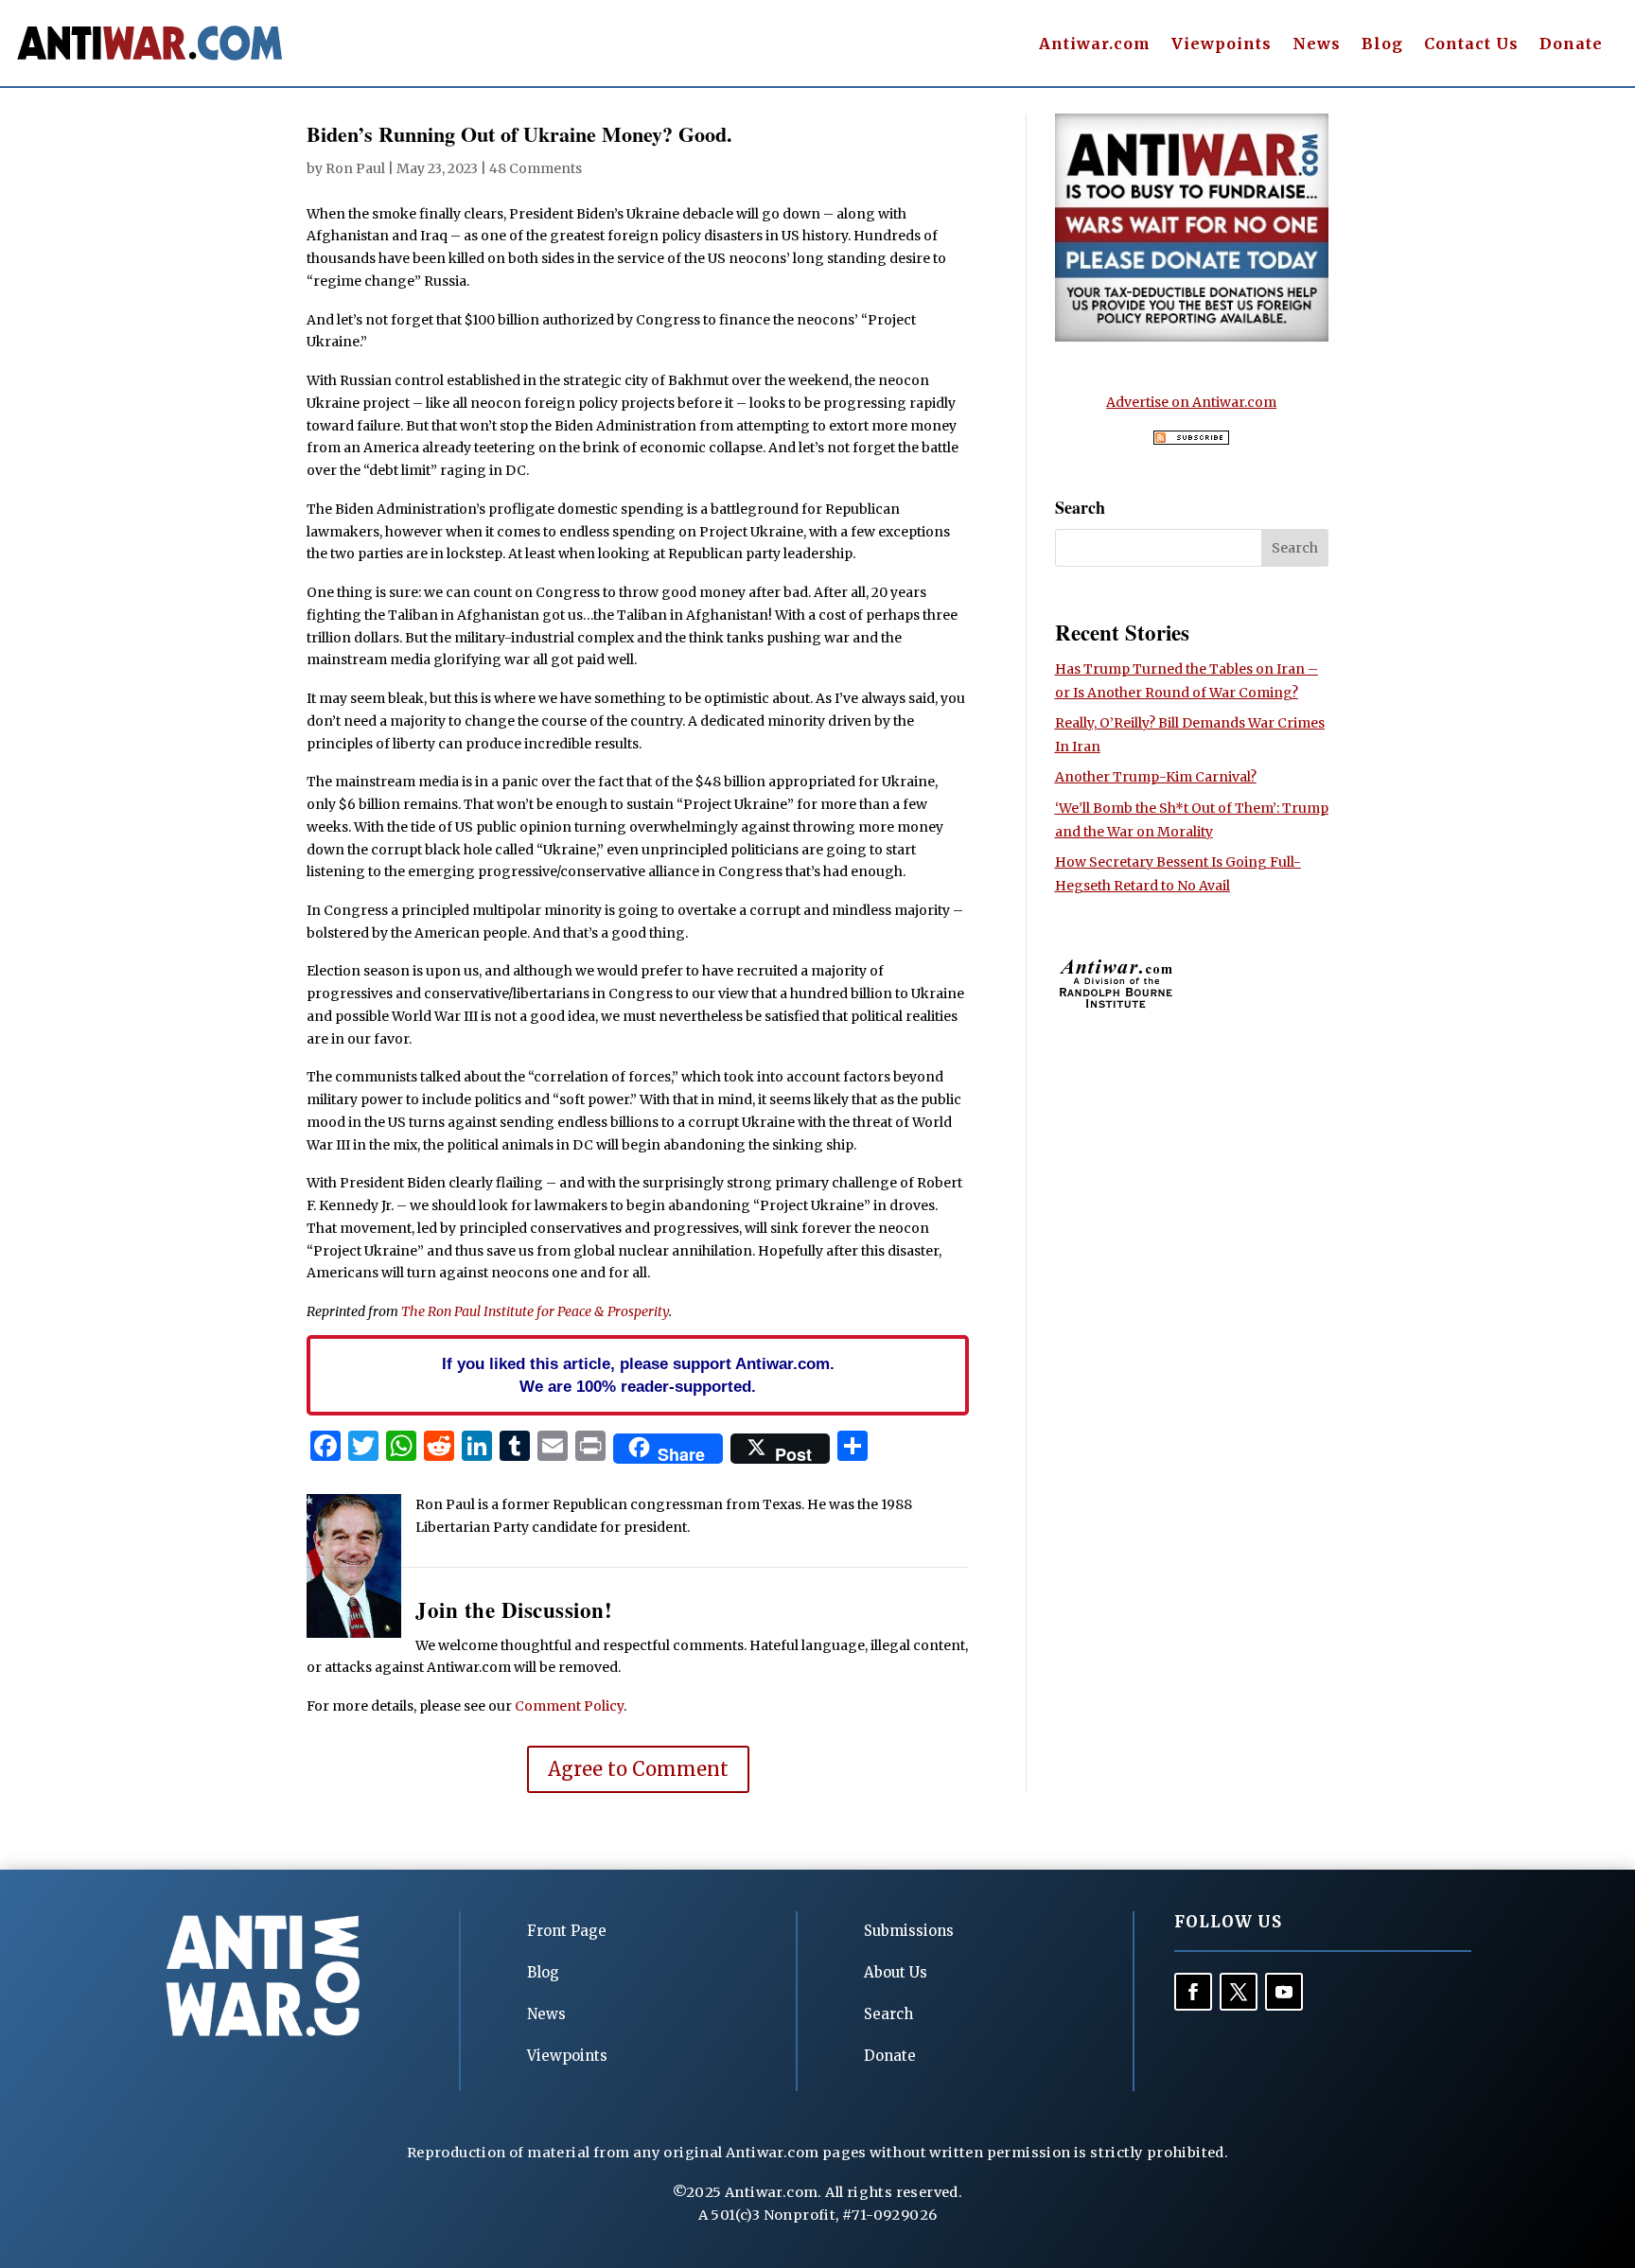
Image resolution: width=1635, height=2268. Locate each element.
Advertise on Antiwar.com (1191, 402)
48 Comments (536, 168)
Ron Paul (355, 168)
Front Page (567, 1931)
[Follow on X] (1239, 1992)
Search (888, 2014)
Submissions (909, 1931)
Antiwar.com (1095, 45)
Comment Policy (569, 1706)
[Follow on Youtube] (1284, 1992)
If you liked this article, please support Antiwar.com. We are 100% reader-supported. (638, 1375)
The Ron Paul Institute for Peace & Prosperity (535, 1311)
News (1317, 45)
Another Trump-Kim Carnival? (1156, 777)
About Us (896, 1972)
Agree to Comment (638, 1769)
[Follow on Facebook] (1193, 1992)
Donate (1571, 45)
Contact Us (1471, 45)
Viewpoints (1222, 45)
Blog (1382, 45)
